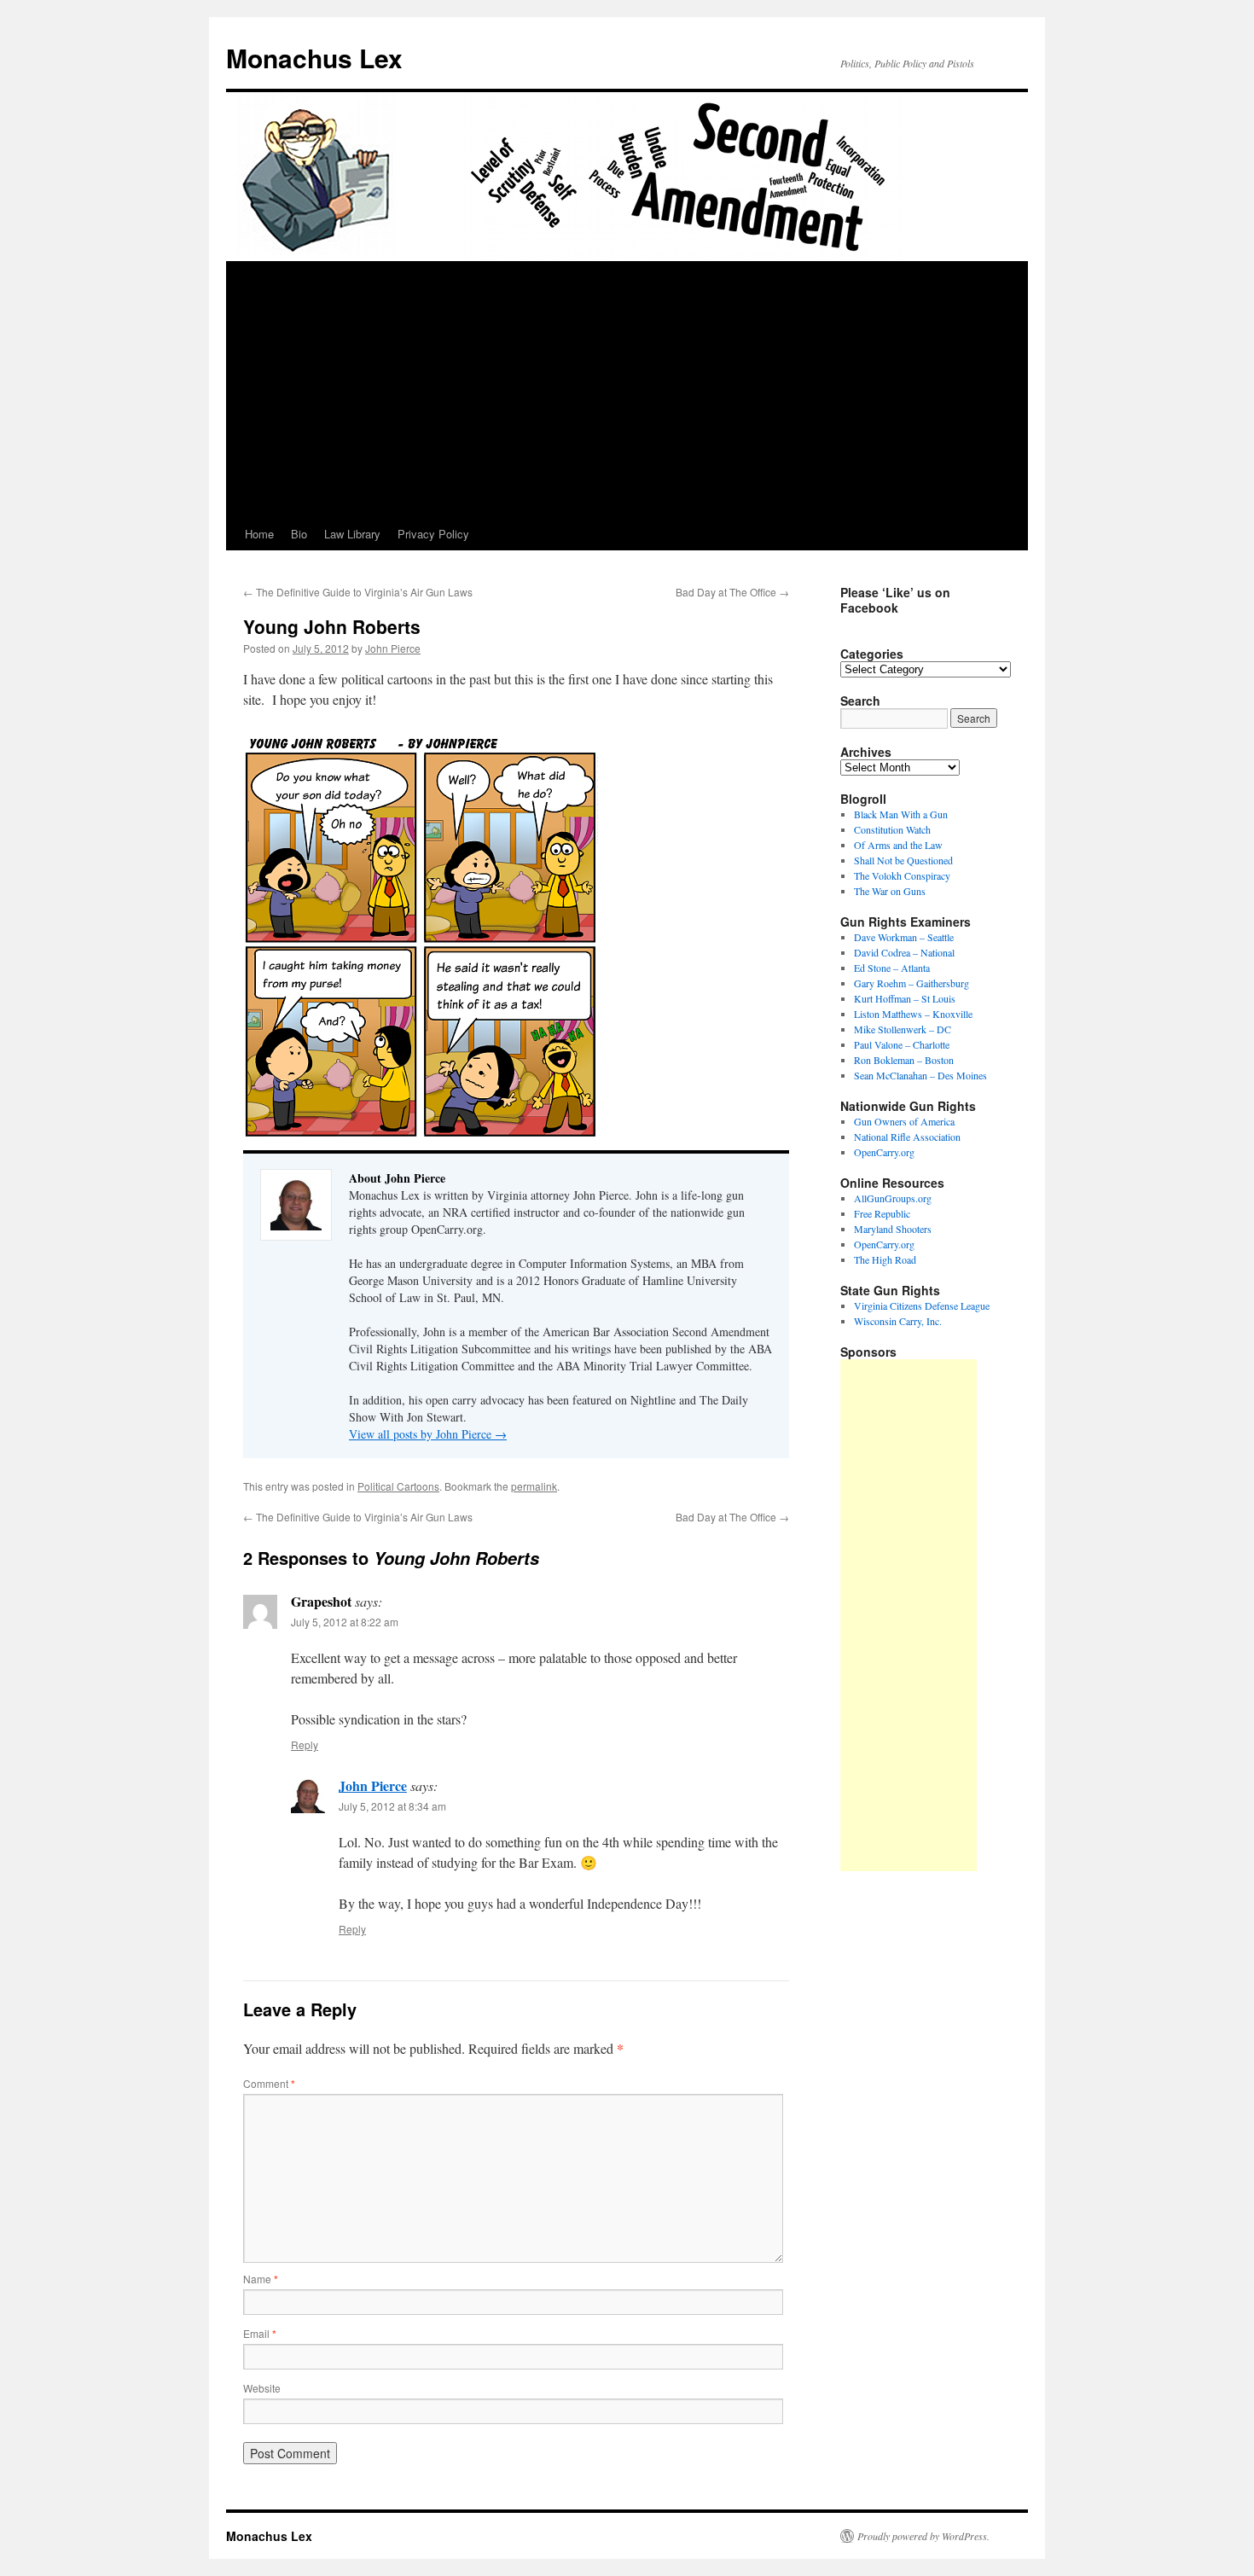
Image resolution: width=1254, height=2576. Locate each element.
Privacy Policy (433, 534)
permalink (534, 1486)
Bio (299, 534)
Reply (305, 1744)
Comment (269, 2083)
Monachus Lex (314, 58)
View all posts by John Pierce (428, 1434)
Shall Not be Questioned (903, 860)
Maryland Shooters (893, 1229)
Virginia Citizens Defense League (922, 1305)
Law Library (352, 534)
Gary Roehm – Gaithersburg (911, 983)
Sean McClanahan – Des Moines (920, 1075)
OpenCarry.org (884, 1152)
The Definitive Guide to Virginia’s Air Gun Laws (358, 592)
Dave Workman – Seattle (904, 937)
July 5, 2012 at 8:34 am (392, 1806)
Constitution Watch (892, 829)
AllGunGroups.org (893, 1198)
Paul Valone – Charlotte (902, 1044)
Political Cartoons (398, 1486)
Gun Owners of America (904, 1121)
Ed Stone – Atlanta (892, 968)
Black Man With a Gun (901, 814)
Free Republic (882, 1213)
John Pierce (393, 648)
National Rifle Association (907, 1137)
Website (262, 2388)
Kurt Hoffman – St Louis (905, 998)
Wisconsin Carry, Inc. (898, 1321)
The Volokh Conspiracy (902, 875)
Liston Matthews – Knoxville (913, 1014)
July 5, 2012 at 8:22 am (345, 1622)
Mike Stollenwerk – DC (903, 1029)
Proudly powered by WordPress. (923, 2536)
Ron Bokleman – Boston (904, 1060)
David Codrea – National (904, 952)
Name (261, 2279)
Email (260, 2333)
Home (259, 534)
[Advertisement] (627, 390)
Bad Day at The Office (732, 592)
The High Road (885, 1259)
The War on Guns (890, 891)
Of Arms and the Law (898, 845)
